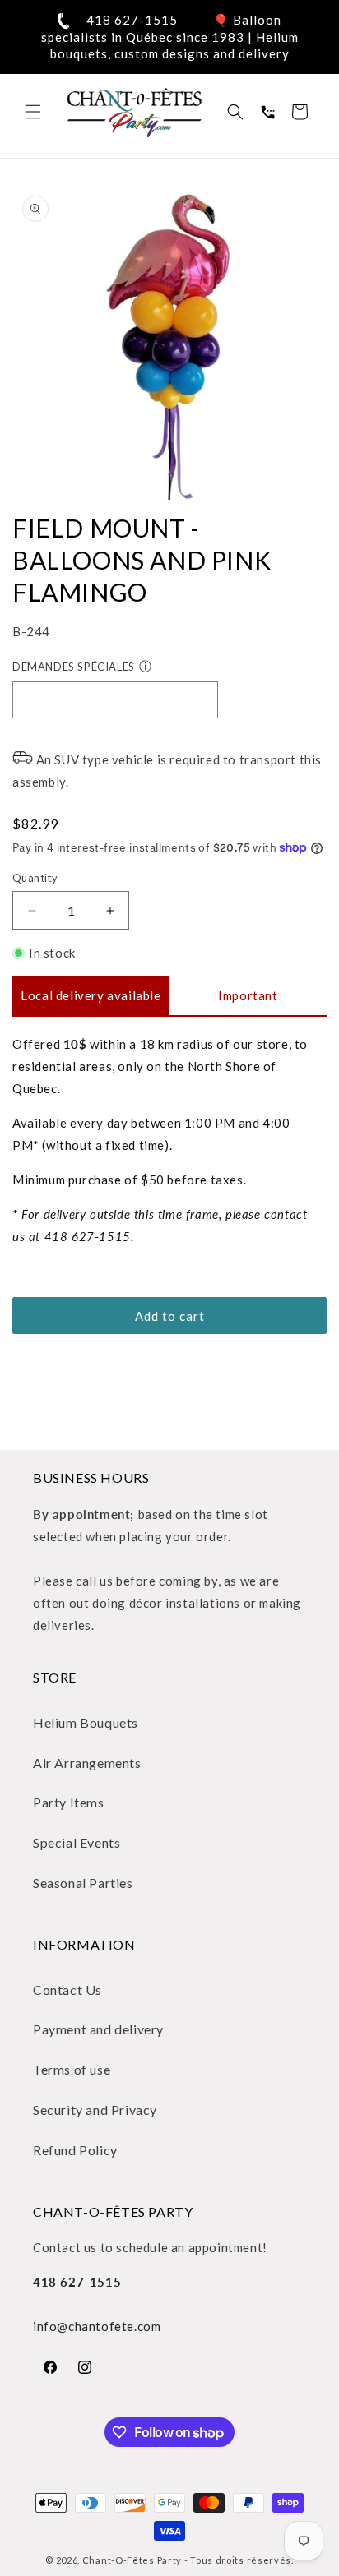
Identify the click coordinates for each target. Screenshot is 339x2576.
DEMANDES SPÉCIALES (74, 667)
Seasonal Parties (83, 1883)
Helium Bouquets (86, 1722)
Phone (267, 112)
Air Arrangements (87, 1763)
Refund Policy (75, 2150)
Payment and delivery (98, 2029)
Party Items (69, 1802)
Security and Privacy (95, 2110)
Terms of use (72, 2069)
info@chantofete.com (97, 2326)
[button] (33, 112)
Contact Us (67, 1990)
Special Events (77, 1842)
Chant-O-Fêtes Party (132, 2560)
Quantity (35, 878)
